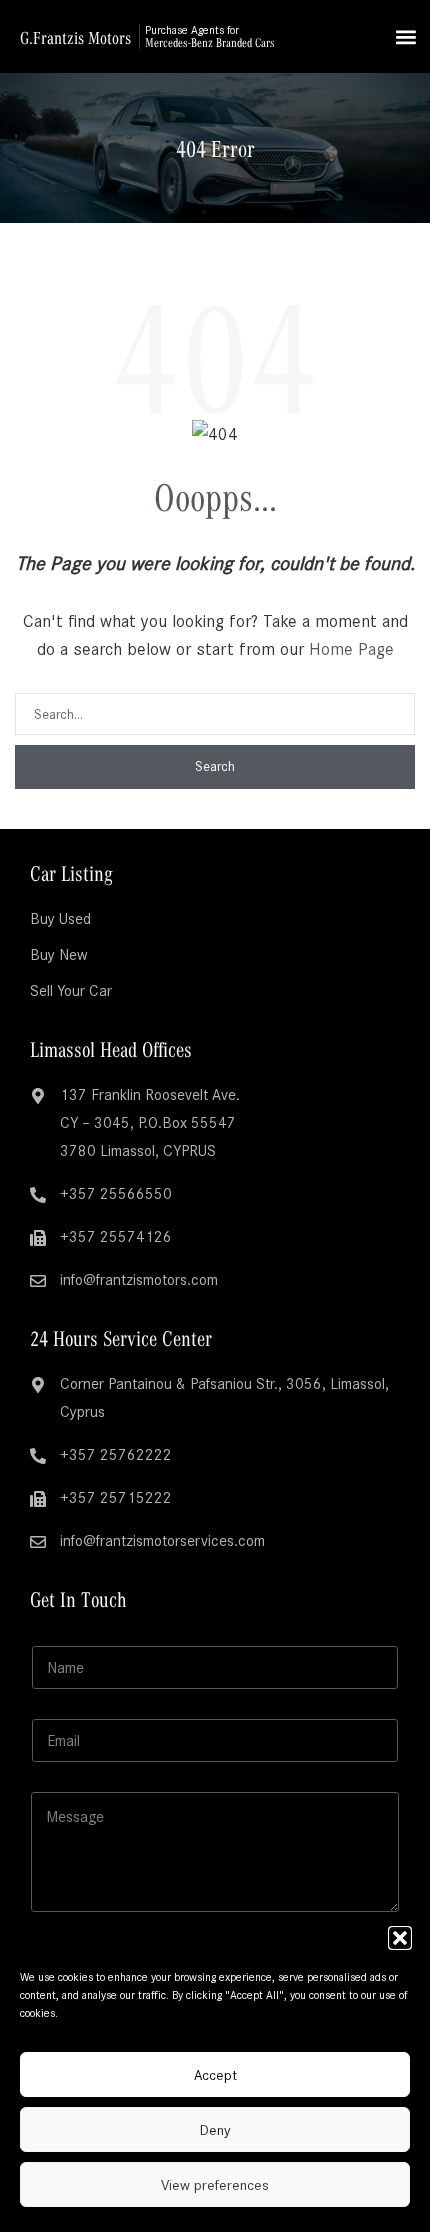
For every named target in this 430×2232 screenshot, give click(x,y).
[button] (400, 1938)
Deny (215, 2130)
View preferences (215, 2185)
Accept (215, 2075)
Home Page (351, 649)
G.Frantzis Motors (75, 37)
